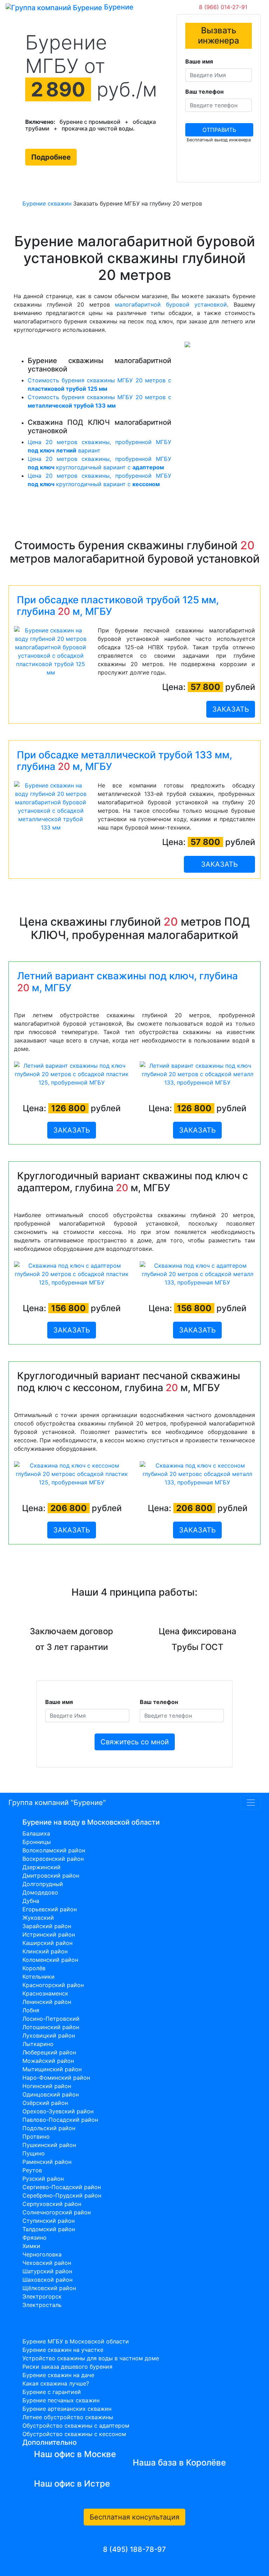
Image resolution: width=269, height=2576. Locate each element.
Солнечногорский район (57, 2212)
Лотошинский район (51, 2027)
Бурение (118, 7)
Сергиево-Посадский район (62, 2187)
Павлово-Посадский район (60, 2120)
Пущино (34, 2153)
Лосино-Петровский (51, 2019)
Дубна (31, 1901)
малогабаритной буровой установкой (171, 304)
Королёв (34, 1968)
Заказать (231, 709)
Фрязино (35, 2238)
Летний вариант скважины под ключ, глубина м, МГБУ (127, 982)
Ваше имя (199, 61)
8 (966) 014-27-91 (223, 7)
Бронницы (37, 1842)
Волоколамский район (54, 1850)
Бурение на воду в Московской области (91, 1822)
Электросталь (42, 2305)
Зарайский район (47, 1926)
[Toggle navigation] (144, 7)
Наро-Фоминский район (56, 2078)
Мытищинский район (52, 2069)
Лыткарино (38, 2044)
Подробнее (51, 157)
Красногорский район (53, 1985)
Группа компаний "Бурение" (57, 1803)
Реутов (32, 2170)
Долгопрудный (43, 1884)
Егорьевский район (50, 1909)
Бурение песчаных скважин (61, 2400)
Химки (31, 2246)
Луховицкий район (49, 2035)
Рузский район (43, 2179)
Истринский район (49, 1934)
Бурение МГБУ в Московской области (76, 2341)
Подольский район (49, 2128)
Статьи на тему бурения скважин (80, 2330)
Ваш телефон (204, 92)
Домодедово (40, 1892)
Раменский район (47, 2162)
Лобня (31, 2010)
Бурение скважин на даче (58, 2375)
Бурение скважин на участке (63, 2350)
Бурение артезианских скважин (67, 2409)
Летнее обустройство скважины (68, 2417)
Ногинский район (47, 2086)
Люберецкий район (49, 2052)
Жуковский (38, 1918)
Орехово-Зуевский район (58, 2111)
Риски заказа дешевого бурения (67, 2367)
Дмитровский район (51, 1876)
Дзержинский (42, 1867)
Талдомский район (49, 2229)
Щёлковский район (49, 2288)
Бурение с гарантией (52, 2392)
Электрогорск (42, 2296)
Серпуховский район (52, 2204)
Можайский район (48, 2061)
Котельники (39, 1977)
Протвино (36, 2136)
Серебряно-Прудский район (62, 2195)
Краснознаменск (45, 1993)
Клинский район (45, 1951)
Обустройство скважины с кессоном (74, 2434)
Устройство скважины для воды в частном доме (91, 2358)
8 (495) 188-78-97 (134, 2549)
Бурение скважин (47, 203)
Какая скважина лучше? (56, 2383)
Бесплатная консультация (134, 2517)
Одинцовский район (51, 2094)
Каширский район (47, 1943)
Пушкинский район (49, 2145)
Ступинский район (49, 2221)
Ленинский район (47, 2002)
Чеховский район (47, 2263)
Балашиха (36, 1833)
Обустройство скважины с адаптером (76, 2426)
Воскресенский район (53, 1859)
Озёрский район (45, 2103)
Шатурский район (47, 2271)
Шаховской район (47, 2280)
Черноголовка (42, 2254)
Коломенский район (50, 1960)
